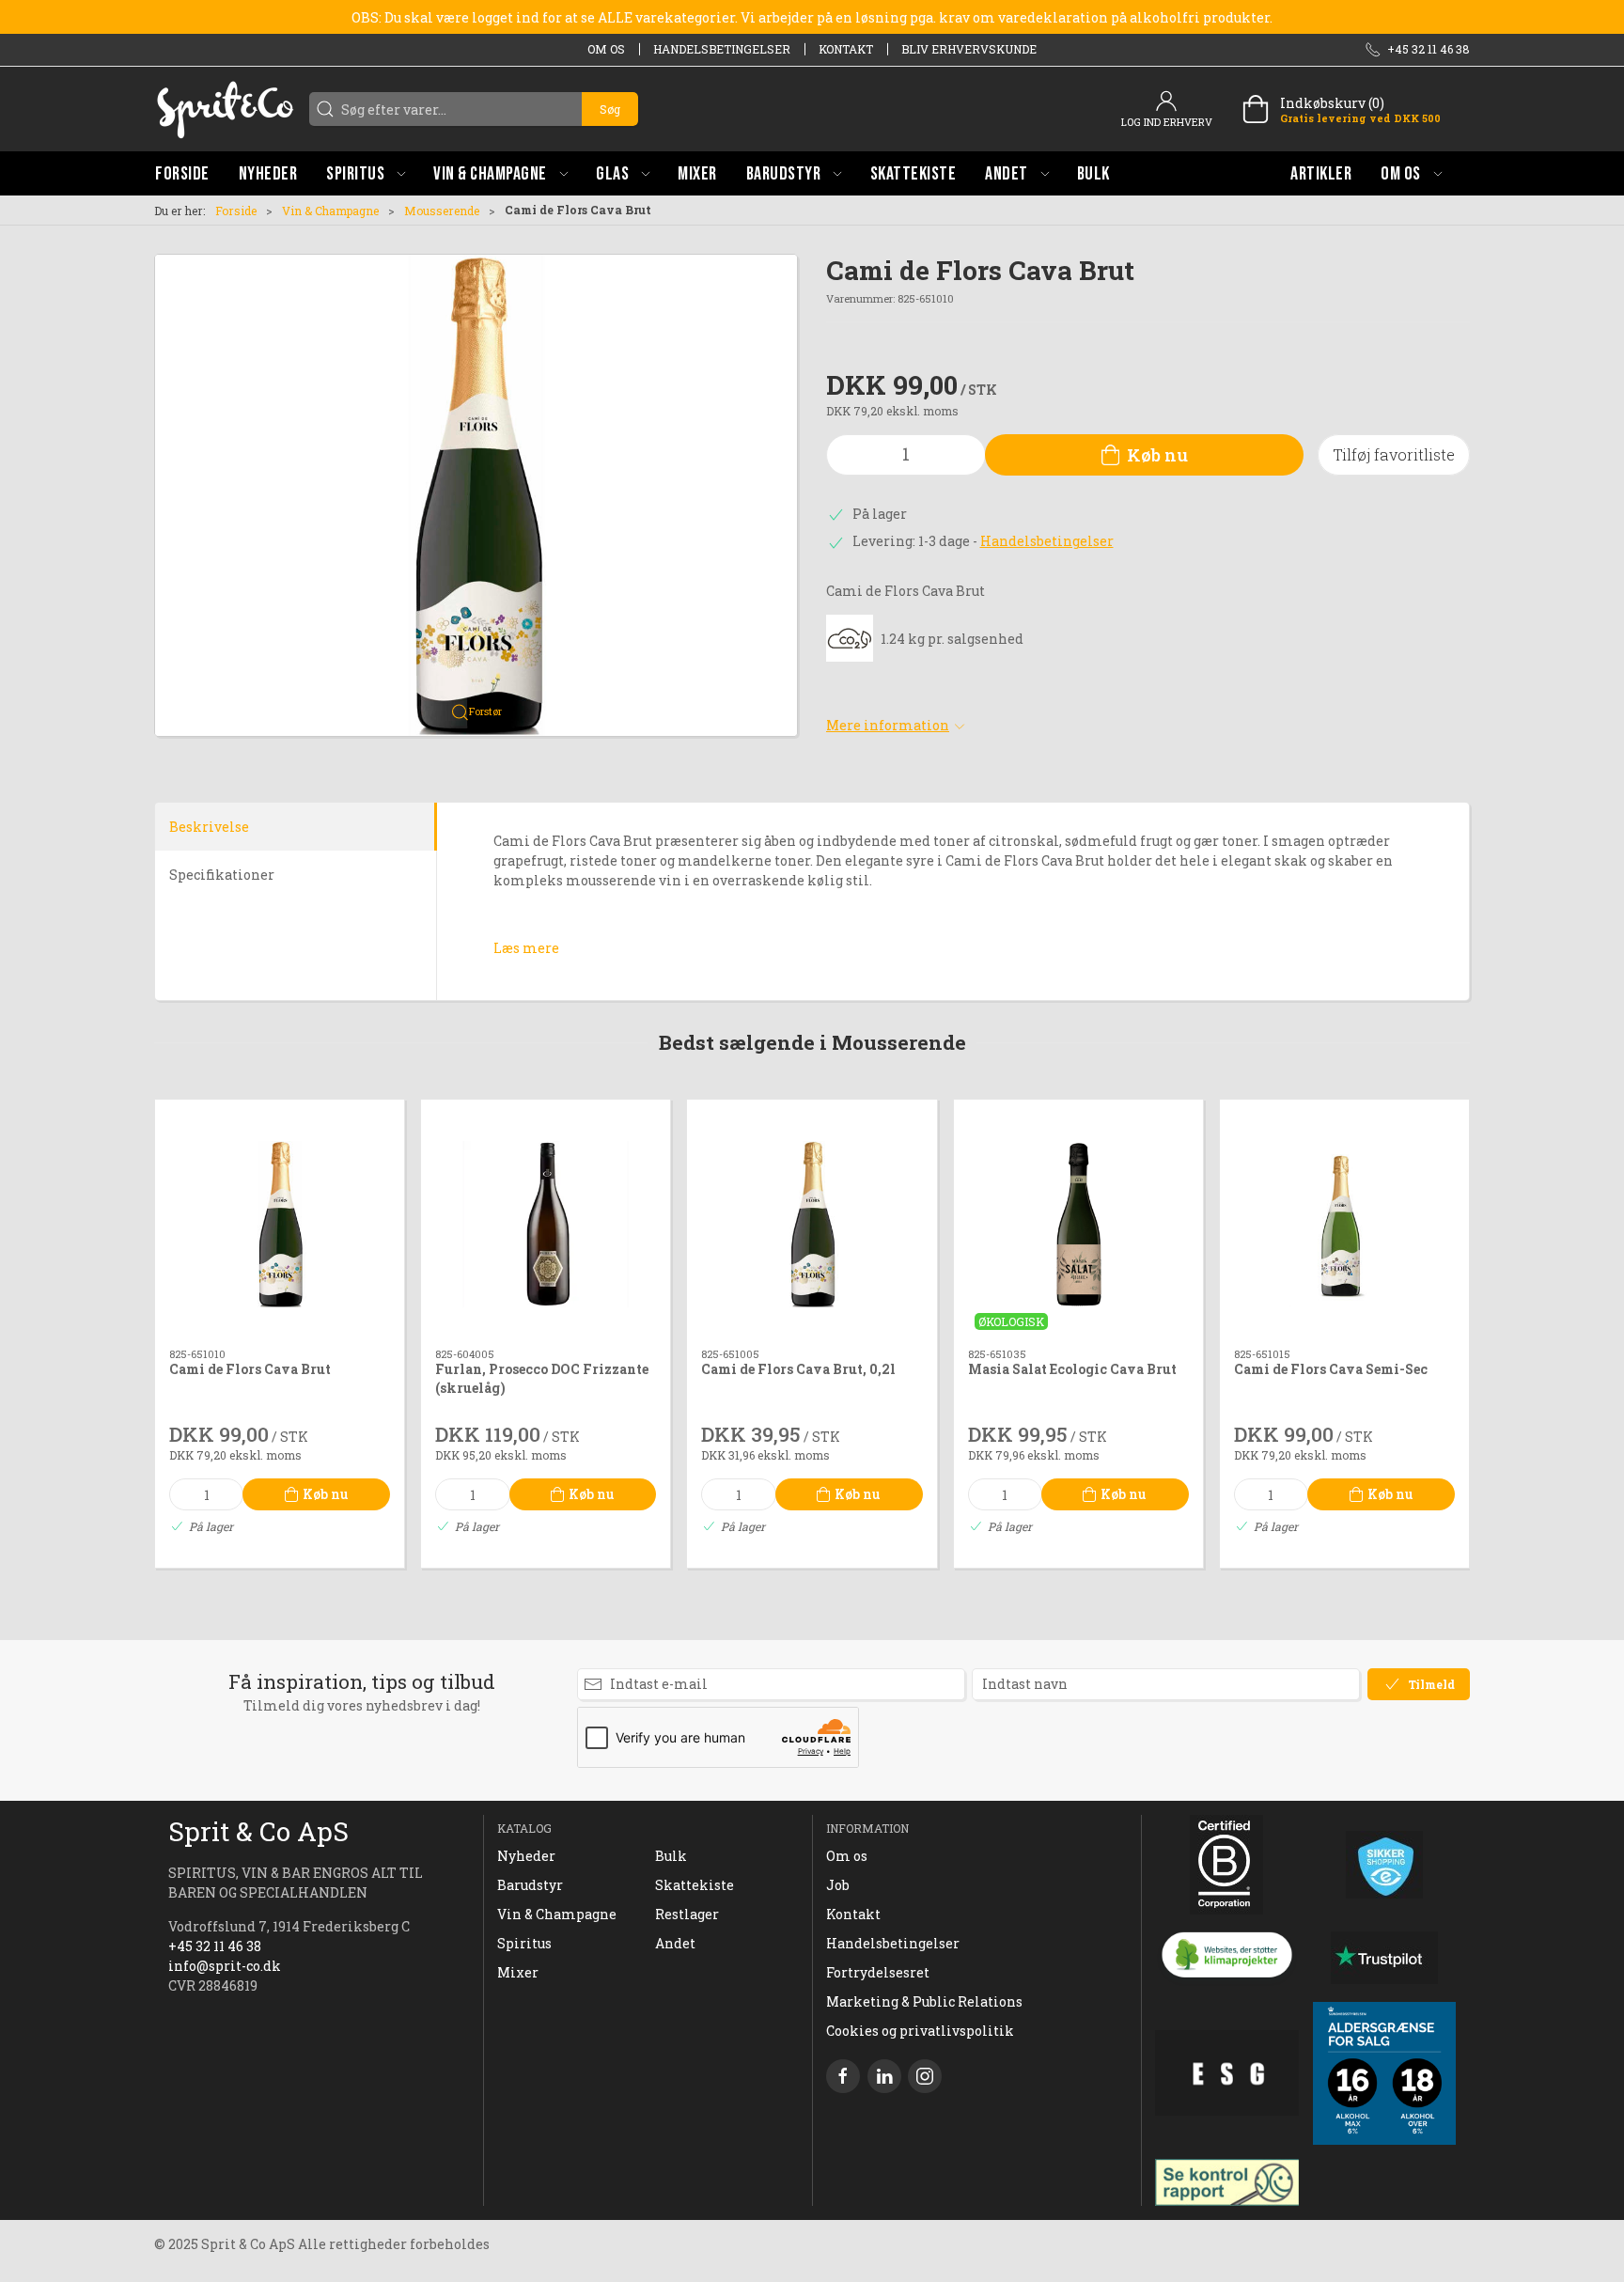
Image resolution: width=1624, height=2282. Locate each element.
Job (838, 1885)
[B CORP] (1227, 1865)
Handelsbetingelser (722, 49)
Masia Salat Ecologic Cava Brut (1072, 1370)
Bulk (671, 1856)
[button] (366, 173)
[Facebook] (843, 2076)
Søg (610, 109)
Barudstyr (530, 1885)
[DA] (225, 109)
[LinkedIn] (884, 2076)
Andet (675, 1943)
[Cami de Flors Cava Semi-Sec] (1344, 1224)
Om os (606, 49)
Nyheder (526, 1856)
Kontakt (846, 49)
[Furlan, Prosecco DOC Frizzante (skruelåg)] (546, 1224)
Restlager (687, 1914)
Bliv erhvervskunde (969, 49)
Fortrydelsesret (878, 1972)
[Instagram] (925, 2076)
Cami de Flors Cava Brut (250, 1370)
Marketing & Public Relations (924, 2001)
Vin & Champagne (330, 211)
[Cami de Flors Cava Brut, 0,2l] (812, 1224)
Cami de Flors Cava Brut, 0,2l (798, 1370)
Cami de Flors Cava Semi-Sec (1331, 1370)
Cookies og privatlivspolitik (920, 2031)
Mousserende (442, 211)
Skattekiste (695, 1885)
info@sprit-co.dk (225, 1966)
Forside (236, 211)
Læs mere (526, 948)
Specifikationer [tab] (222, 875)
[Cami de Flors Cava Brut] (280, 1224)
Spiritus (524, 1943)
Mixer (518, 1972)
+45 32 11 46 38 (215, 1946)
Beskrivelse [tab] (209, 827)
